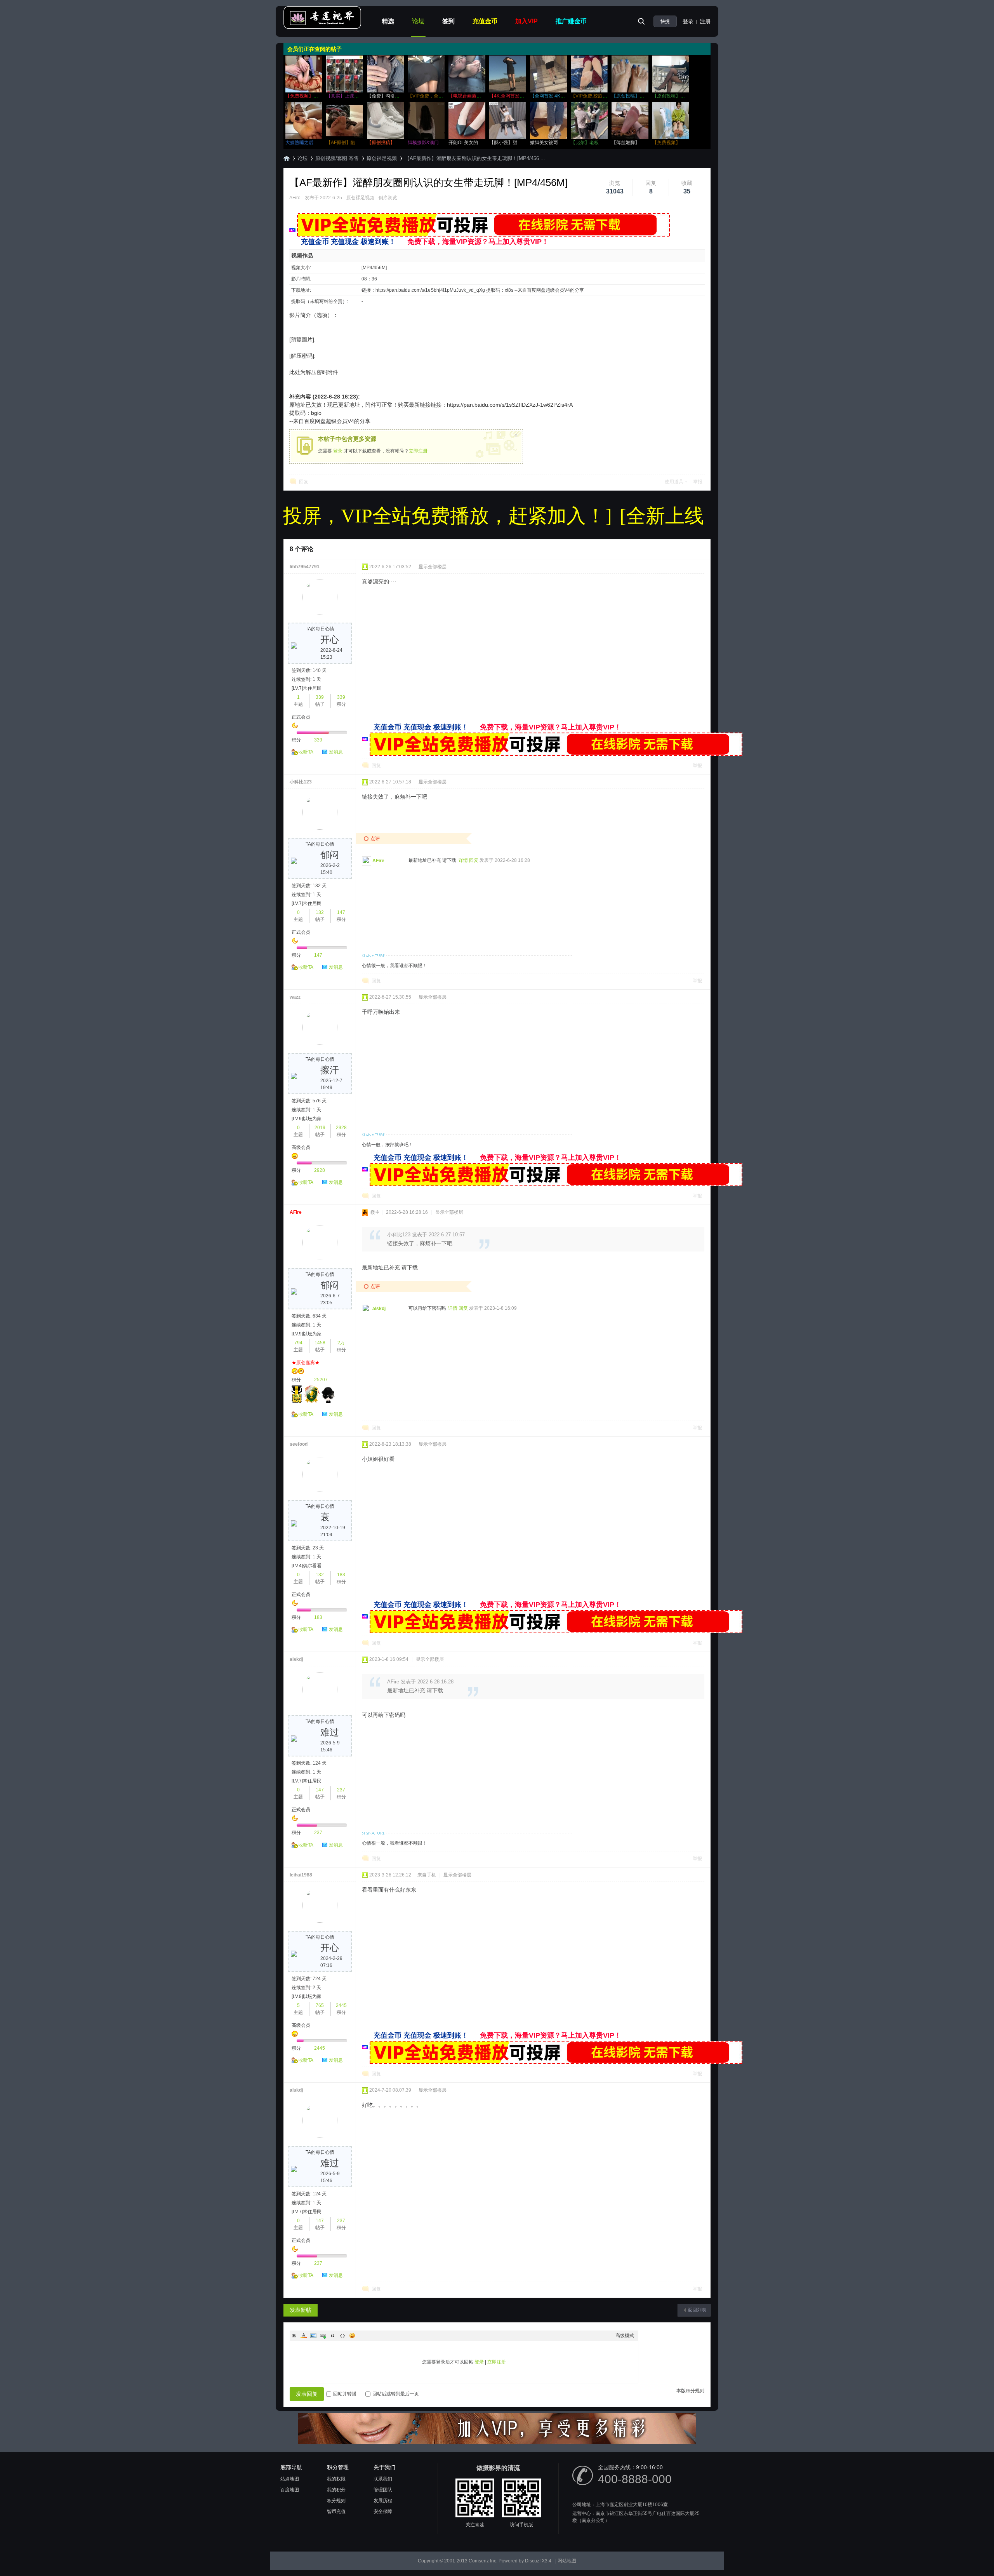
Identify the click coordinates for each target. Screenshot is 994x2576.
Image (313, 2336)
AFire (295, 198)
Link (323, 2336)
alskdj (379, 1309)
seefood (299, 1444)
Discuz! (533, 2561)
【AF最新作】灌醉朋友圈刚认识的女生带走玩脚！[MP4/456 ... (475, 158)
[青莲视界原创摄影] (322, 28)
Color (304, 2336)
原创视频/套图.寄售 (337, 158)
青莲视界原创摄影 (287, 158)
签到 (448, 21)
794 (298, 1343)
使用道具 (674, 482)
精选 (388, 21)
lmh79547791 (305, 567)
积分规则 (336, 2501)
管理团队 (383, 2490)
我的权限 (336, 2479)
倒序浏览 (388, 198)
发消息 (336, 752)
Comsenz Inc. (483, 2561)
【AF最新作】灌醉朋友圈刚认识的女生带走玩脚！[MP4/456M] (428, 183)
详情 (463, 860)
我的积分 (336, 2490)
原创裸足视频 (382, 158)
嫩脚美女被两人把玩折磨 (556, 143)
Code (342, 2336)
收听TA (306, 752)
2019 (320, 1128)
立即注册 (418, 451)
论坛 (418, 21)
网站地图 (567, 2561)
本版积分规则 (690, 2391)
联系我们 (383, 2479)
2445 (341, 2005)
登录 (688, 21)
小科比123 (301, 782)
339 (320, 697)
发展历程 (383, 2501)
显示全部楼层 (433, 567)
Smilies (352, 2336)
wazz (295, 997)
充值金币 (485, 21)
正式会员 (301, 717)
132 (320, 912)
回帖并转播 (345, 2394)
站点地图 (290, 2479)
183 (341, 1575)
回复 (304, 482)
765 (320, 2005)
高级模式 (625, 2336)
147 (341, 912)
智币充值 (336, 2512)
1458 (320, 1343)
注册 (705, 21)
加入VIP (527, 21)
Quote (333, 2336)
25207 (321, 1380)
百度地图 (290, 2490)
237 (341, 1790)
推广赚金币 (571, 21)
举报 (698, 482)
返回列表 (697, 2310)
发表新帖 (301, 2310)
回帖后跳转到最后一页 (396, 2394)
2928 (341, 1128)
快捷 (665, 21)
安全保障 (383, 2512)
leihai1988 (301, 1875)
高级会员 (301, 1147)
